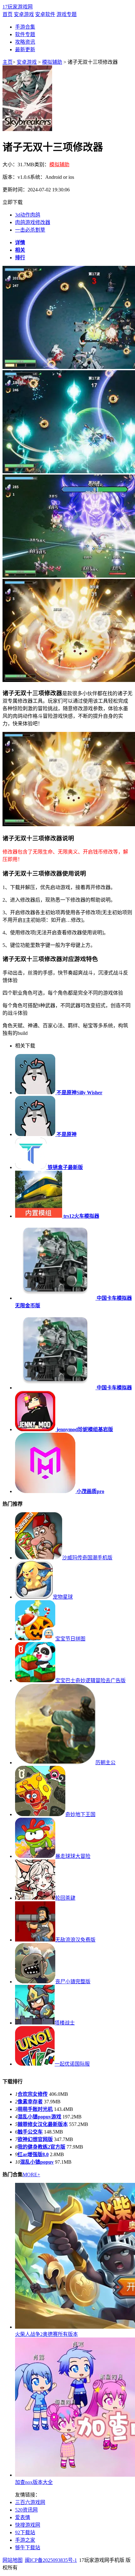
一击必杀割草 (30, 230)
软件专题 (25, 34)
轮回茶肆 (65, 1898)
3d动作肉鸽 (28, 215)
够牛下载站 (28, 2548)
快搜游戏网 (28, 2525)
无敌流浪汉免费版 (75, 1940)
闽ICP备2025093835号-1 (51, 2560)
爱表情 (23, 2517)
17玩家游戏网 (18, 7)
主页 (8, 62)
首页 (8, 14)
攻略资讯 (25, 42)
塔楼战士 (65, 2023)
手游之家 (25, 2540)
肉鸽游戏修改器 (33, 222)
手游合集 (25, 27)
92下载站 (25, 2532)
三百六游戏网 (30, 2502)
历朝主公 (105, 1763)
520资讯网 (26, 2510)
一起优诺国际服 (72, 2064)
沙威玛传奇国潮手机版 (87, 1558)
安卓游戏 (24, 14)
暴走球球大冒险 (73, 1856)
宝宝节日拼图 (70, 1639)
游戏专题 (67, 14)
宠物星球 (63, 1597)
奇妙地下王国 (80, 1814)
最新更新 (25, 49)
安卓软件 (45, 14)
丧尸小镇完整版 (73, 1982)
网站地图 (13, 2560)
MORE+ (31, 2175)
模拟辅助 (52, 62)
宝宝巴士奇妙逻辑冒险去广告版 (90, 1681)
